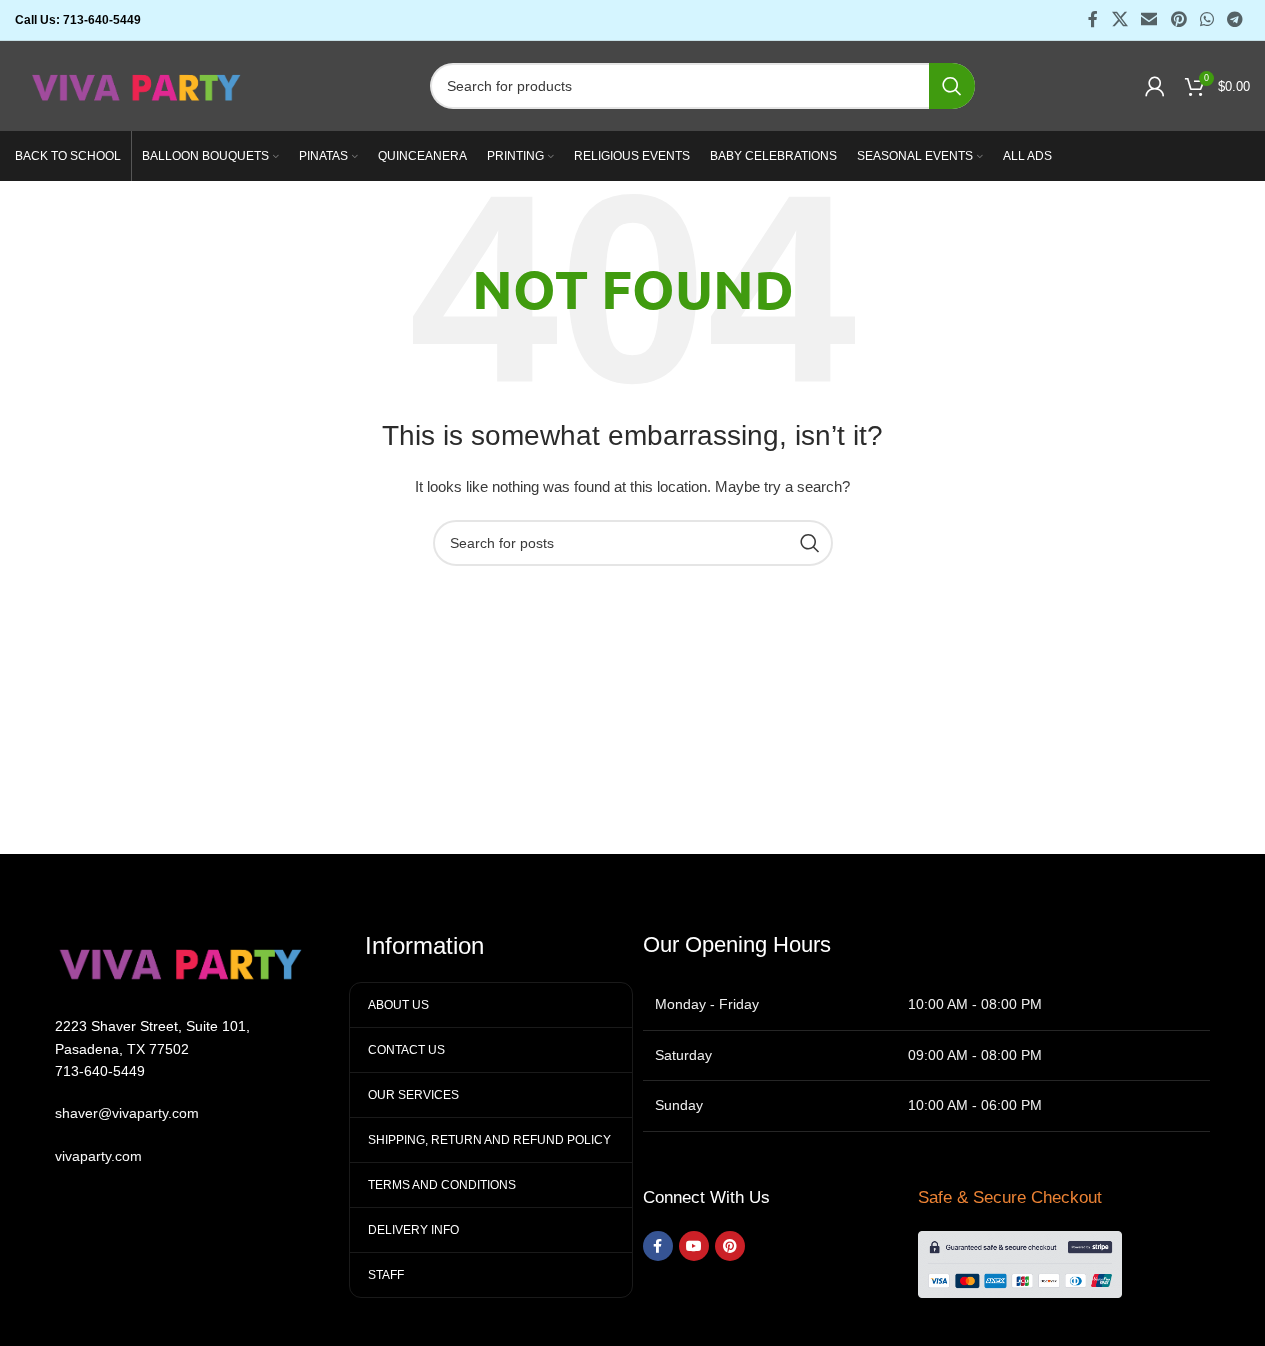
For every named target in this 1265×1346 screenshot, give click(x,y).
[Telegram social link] (1235, 19)
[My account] (1155, 86)
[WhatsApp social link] (1206, 19)
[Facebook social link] (1093, 19)
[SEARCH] (952, 86)
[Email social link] (1149, 19)
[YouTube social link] (694, 1246)
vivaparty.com (98, 1156)
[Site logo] (137, 85)
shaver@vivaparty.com (127, 1113)
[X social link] (1119, 19)
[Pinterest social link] (1178, 19)
